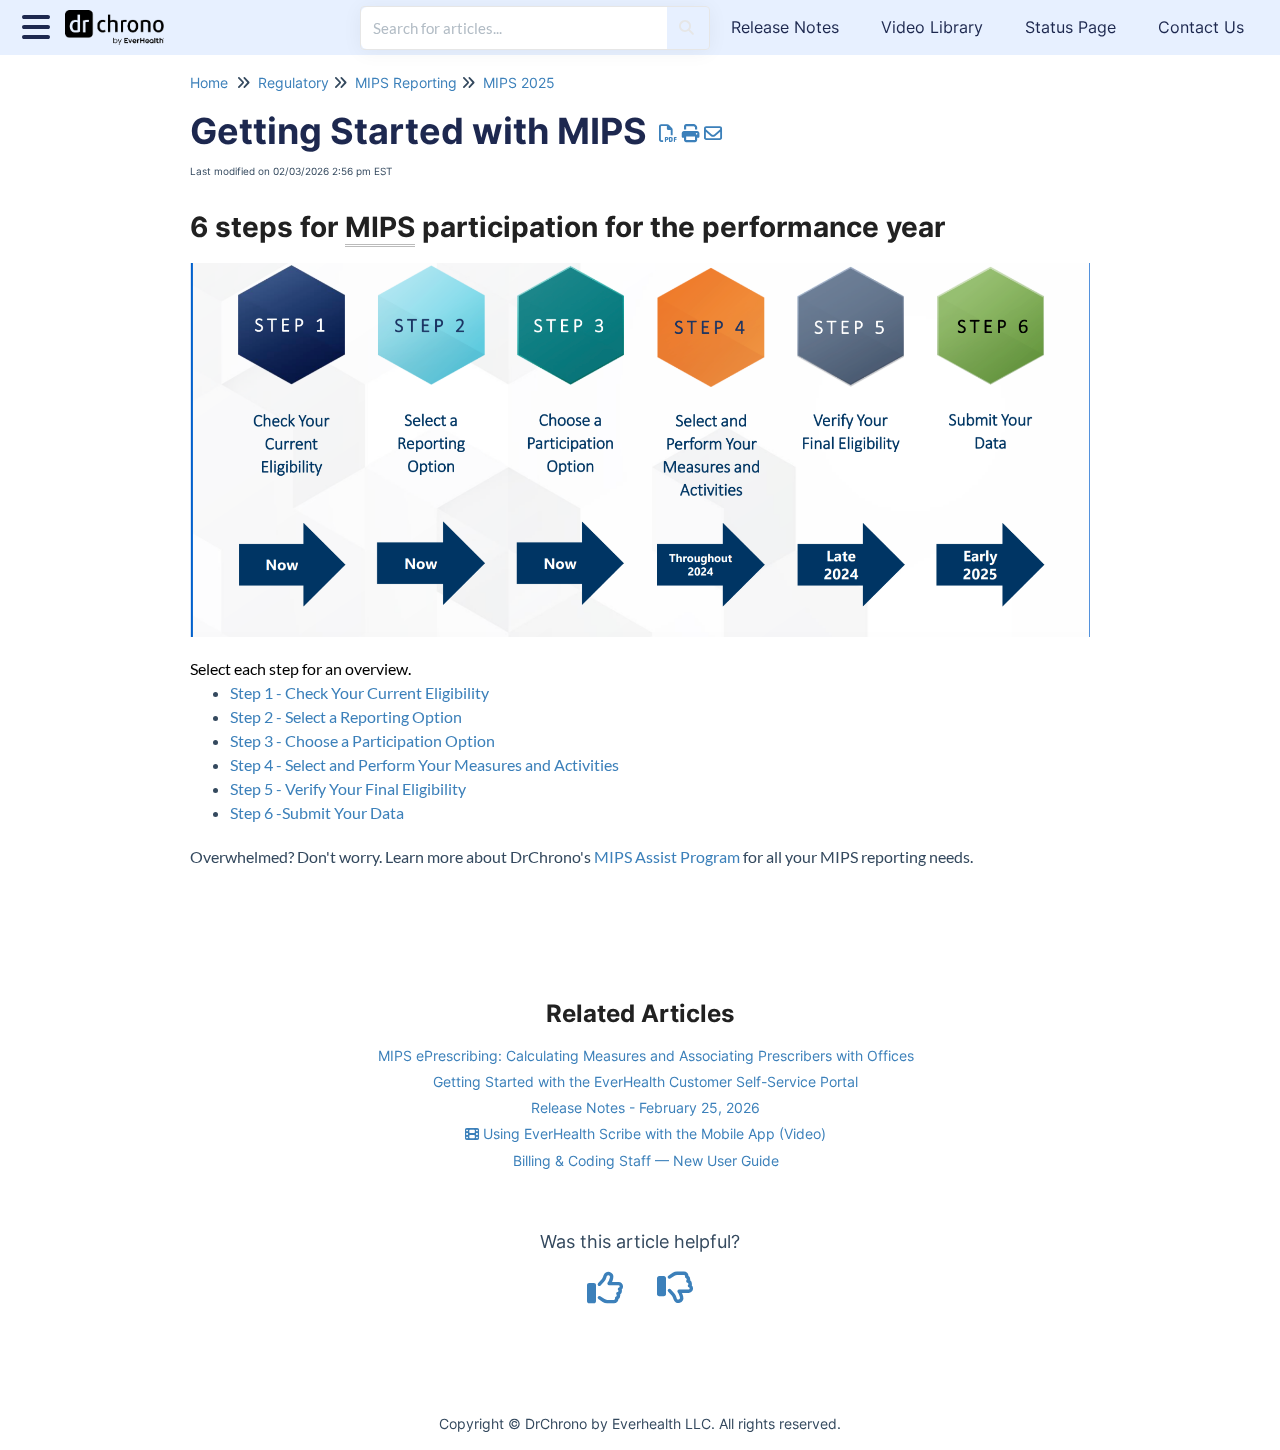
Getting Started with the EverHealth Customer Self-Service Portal (645, 1081)
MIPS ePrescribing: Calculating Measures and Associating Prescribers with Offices (646, 1055)
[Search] (686, 28)
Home (209, 82)
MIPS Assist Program (667, 856)
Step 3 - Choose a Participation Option (362, 740)
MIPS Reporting (406, 82)
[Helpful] (608, 1294)
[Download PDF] (668, 133)
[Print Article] (691, 133)
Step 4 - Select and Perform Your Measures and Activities (424, 764)
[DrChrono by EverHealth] (122, 17)
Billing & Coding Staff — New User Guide (646, 1160)
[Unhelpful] (675, 1294)
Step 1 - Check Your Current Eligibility (359, 692)
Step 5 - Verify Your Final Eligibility (348, 788)
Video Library (932, 27)
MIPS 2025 (519, 82)
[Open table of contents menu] (40, 24)
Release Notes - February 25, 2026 (645, 1107)
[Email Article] (713, 133)
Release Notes (785, 27)
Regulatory (293, 82)
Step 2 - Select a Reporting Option (346, 716)
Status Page (1070, 27)
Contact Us (1201, 27)
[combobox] (514, 28)
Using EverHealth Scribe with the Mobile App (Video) (652, 1133)
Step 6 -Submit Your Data (317, 812)
